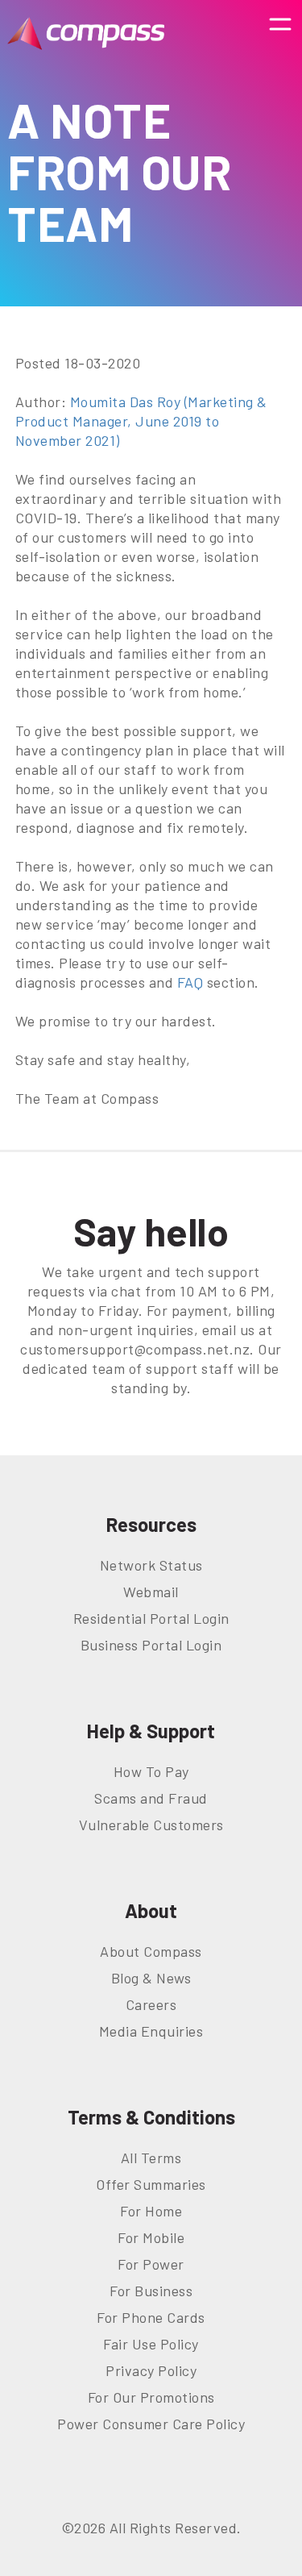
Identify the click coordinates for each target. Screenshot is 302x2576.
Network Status (151, 1565)
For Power (151, 2264)
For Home (151, 2211)
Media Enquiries (151, 2031)
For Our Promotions (151, 2397)
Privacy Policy (151, 2370)
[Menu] (280, 33)
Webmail (151, 1592)
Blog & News (151, 1978)
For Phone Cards (151, 2317)
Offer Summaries (151, 2184)
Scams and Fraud (151, 1798)
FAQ (190, 982)
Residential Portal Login (151, 1618)
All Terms (151, 2158)
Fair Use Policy (151, 2344)
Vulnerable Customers (151, 1825)
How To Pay (151, 1771)
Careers (151, 2004)
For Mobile (151, 2237)
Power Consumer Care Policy (151, 2424)
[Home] (86, 33)
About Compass (151, 1951)
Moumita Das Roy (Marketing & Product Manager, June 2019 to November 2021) (141, 421)
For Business (151, 2291)
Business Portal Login (151, 1645)
